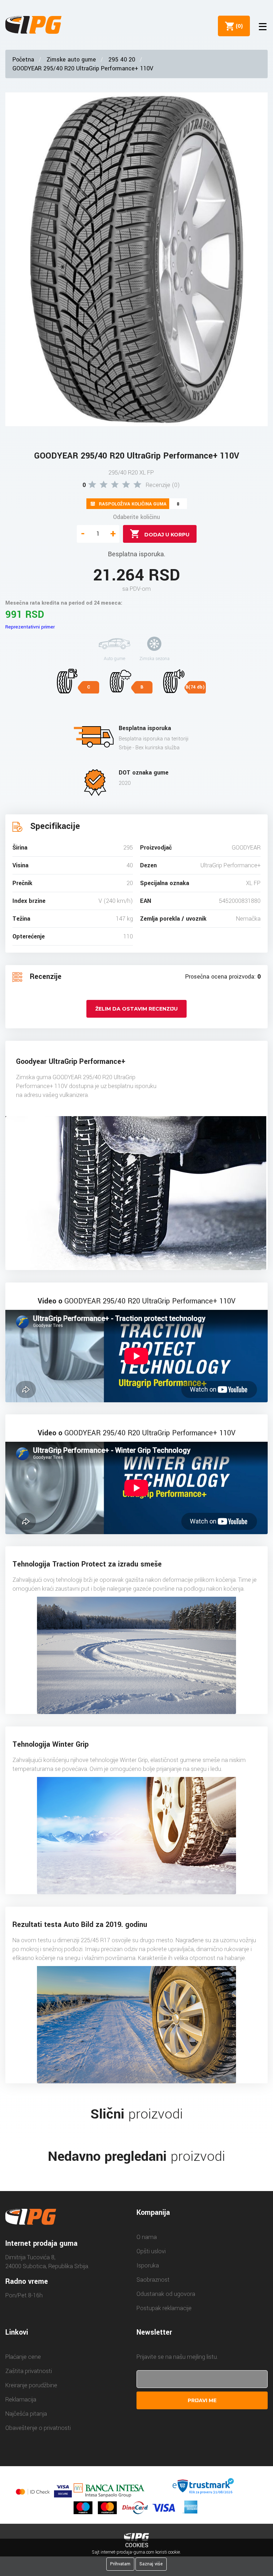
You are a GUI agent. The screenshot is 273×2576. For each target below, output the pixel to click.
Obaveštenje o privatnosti (38, 2428)
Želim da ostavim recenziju (136, 1009)
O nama (147, 2237)
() (238, 26)
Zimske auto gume (71, 60)
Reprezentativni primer (30, 627)
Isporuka (148, 2266)
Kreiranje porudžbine (31, 2385)
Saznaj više (151, 2564)
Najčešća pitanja (26, 2414)
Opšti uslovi (151, 2251)
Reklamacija (21, 2400)
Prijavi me (202, 2400)
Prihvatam (120, 2564)
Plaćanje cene (23, 2357)
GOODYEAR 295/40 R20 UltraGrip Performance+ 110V (83, 68)
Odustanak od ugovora (166, 2294)
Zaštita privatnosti (29, 2371)
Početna (23, 60)
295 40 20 (122, 60)
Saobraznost (153, 2280)
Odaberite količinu (136, 517)
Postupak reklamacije (164, 2308)
